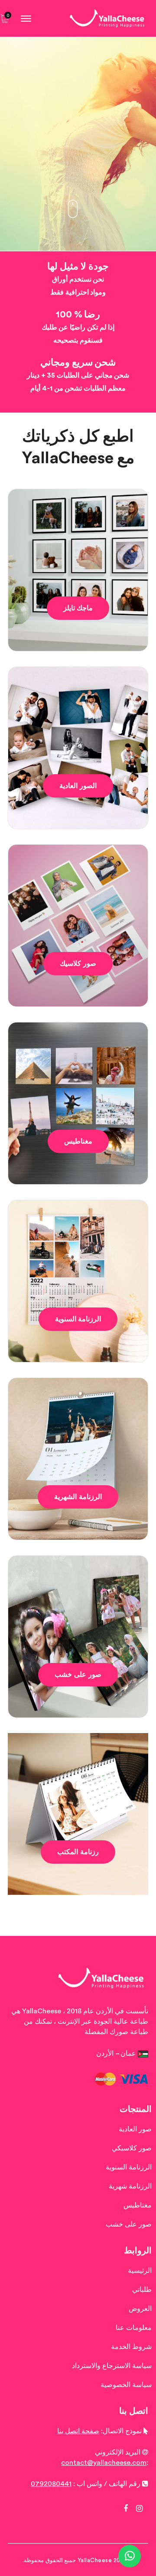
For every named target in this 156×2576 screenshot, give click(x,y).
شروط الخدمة (131, 2347)
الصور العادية (78, 786)
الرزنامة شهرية (130, 2186)
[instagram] (139, 2509)
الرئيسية (140, 2271)
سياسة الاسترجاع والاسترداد (112, 2366)
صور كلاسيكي (132, 2148)
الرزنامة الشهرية (78, 1497)
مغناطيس (78, 1141)
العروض (140, 2309)
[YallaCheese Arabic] (107, 18)
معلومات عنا (134, 2328)
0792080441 (51, 2484)
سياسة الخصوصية (126, 2385)
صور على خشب (78, 1675)
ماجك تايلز (78, 608)
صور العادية (135, 2129)
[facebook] (126, 2509)
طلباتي (142, 2290)
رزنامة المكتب (78, 1852)
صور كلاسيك (78, 964)
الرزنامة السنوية (78, 1319)
